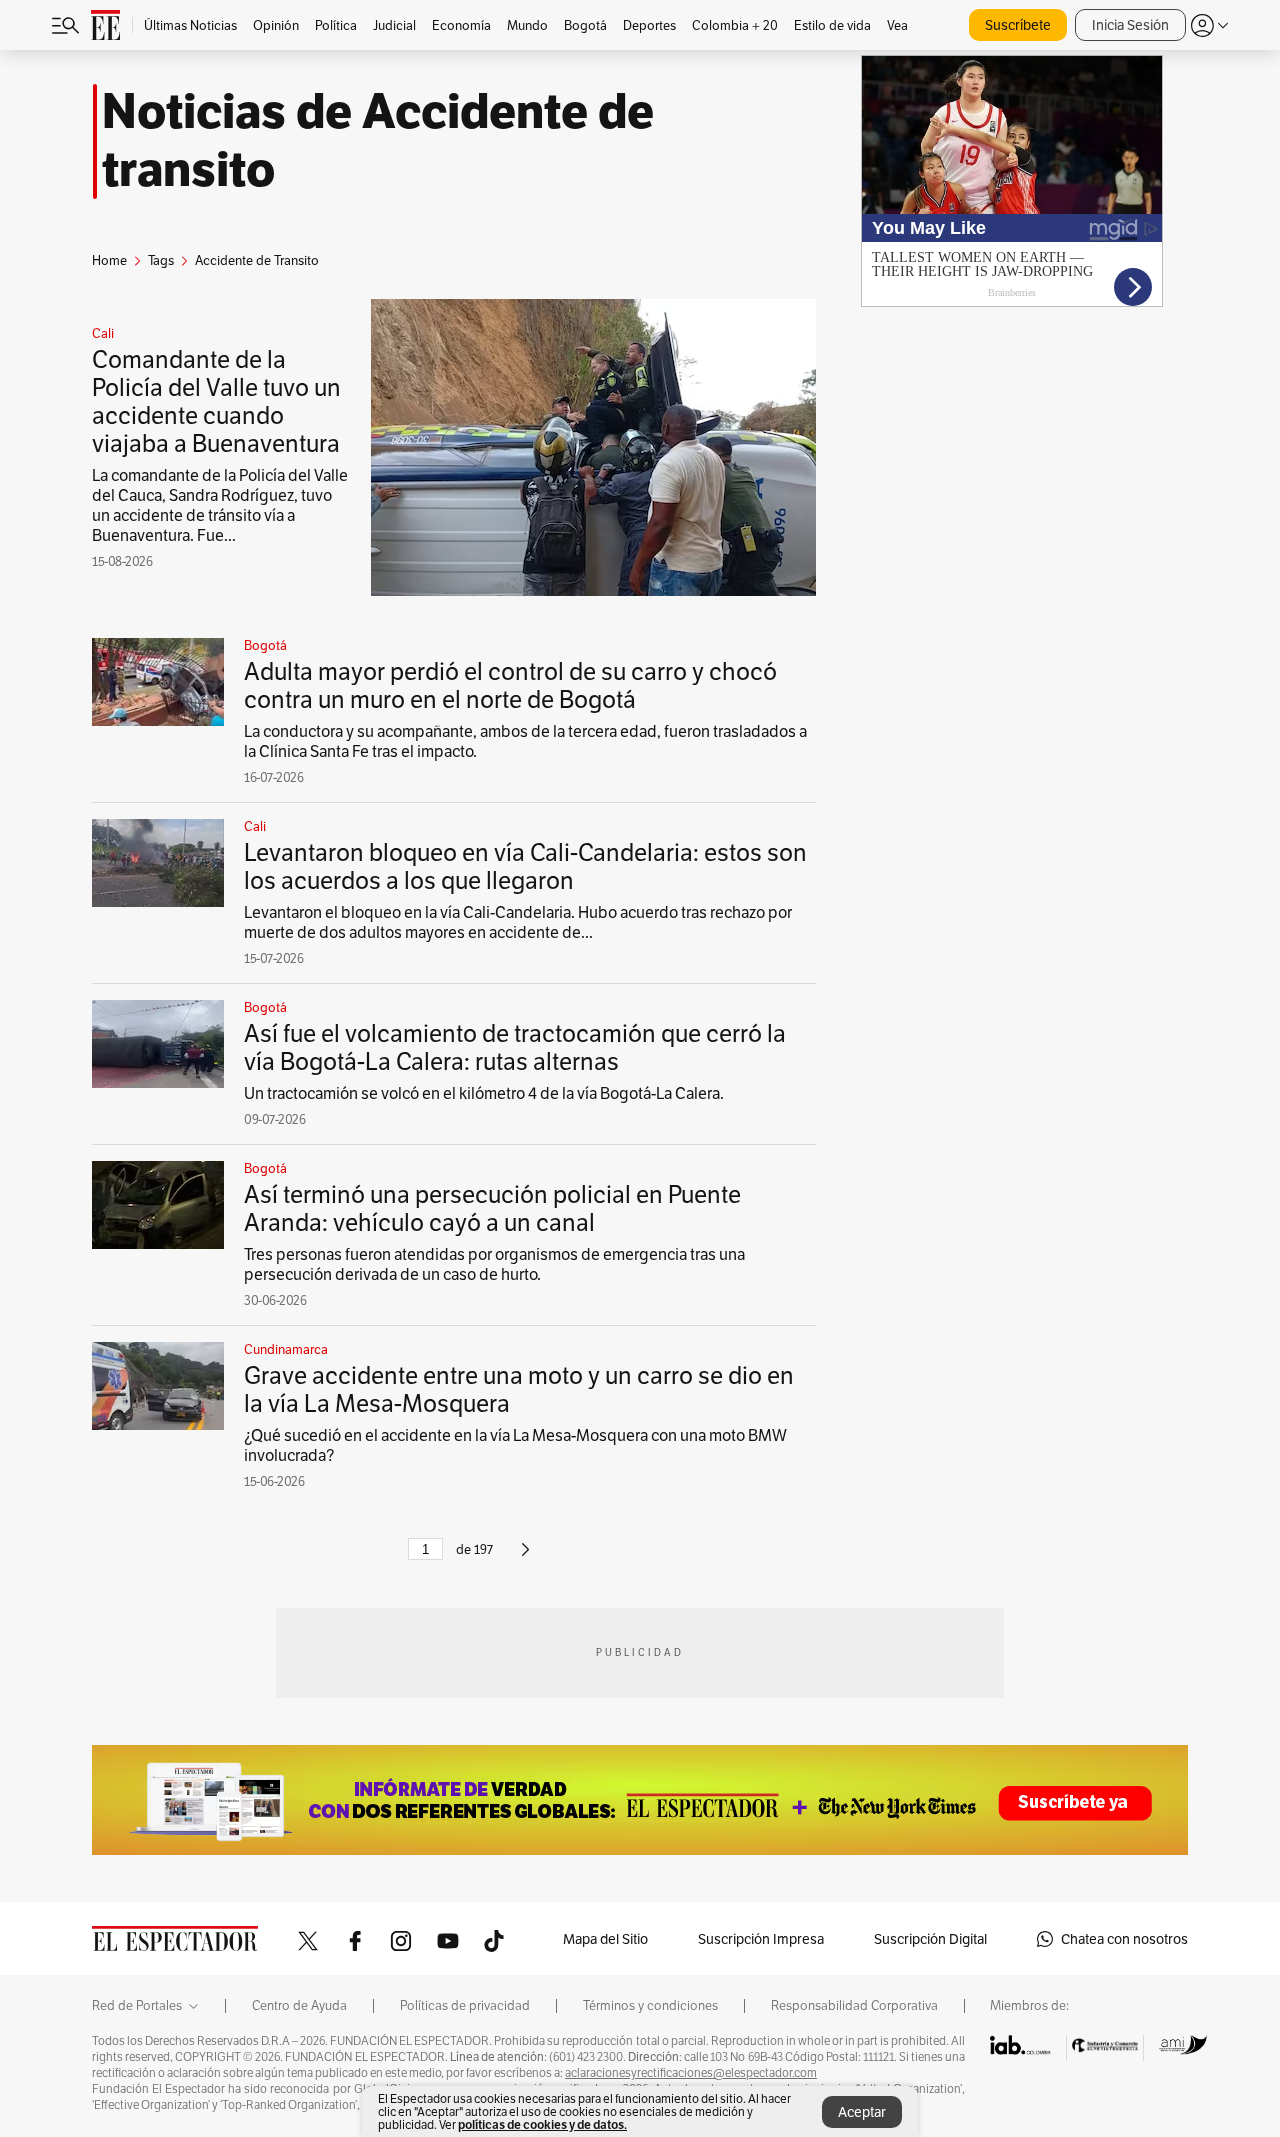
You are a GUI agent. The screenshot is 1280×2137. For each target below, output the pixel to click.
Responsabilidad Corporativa (854, 2006)
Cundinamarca (286, 1350)
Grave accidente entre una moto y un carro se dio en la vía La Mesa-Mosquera (519, 1389)
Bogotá (265, 646)
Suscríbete (1018, 25)
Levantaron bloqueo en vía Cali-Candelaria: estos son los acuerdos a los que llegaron (525, 866)
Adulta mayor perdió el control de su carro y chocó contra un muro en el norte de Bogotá (510, 685)
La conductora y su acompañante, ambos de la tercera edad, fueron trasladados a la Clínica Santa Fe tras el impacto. (525, 741)
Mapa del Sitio (605, 1939)
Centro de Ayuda (299, 2006)
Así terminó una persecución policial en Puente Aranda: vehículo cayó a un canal (492, 1208)
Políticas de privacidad (465, 2006)
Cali (103, 334)
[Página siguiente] (525, 1557)
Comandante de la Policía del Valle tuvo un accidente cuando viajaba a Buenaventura (216, 401)
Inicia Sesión (1130, 25)
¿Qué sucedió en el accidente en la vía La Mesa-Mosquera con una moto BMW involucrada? (515, 1445)
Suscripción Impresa (761, 1939)
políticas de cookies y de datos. (542, 2124)
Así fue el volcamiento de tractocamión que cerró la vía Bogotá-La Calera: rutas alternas (515, 1047)
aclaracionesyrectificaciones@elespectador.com (691, 2073)
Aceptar (862, 2112)
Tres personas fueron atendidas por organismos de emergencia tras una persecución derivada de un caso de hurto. (494, 1264)
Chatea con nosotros (1124, 1939)
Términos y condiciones (650, 2006)
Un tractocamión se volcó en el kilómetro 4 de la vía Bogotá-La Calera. (484, 1093)
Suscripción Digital (930, 1939)
